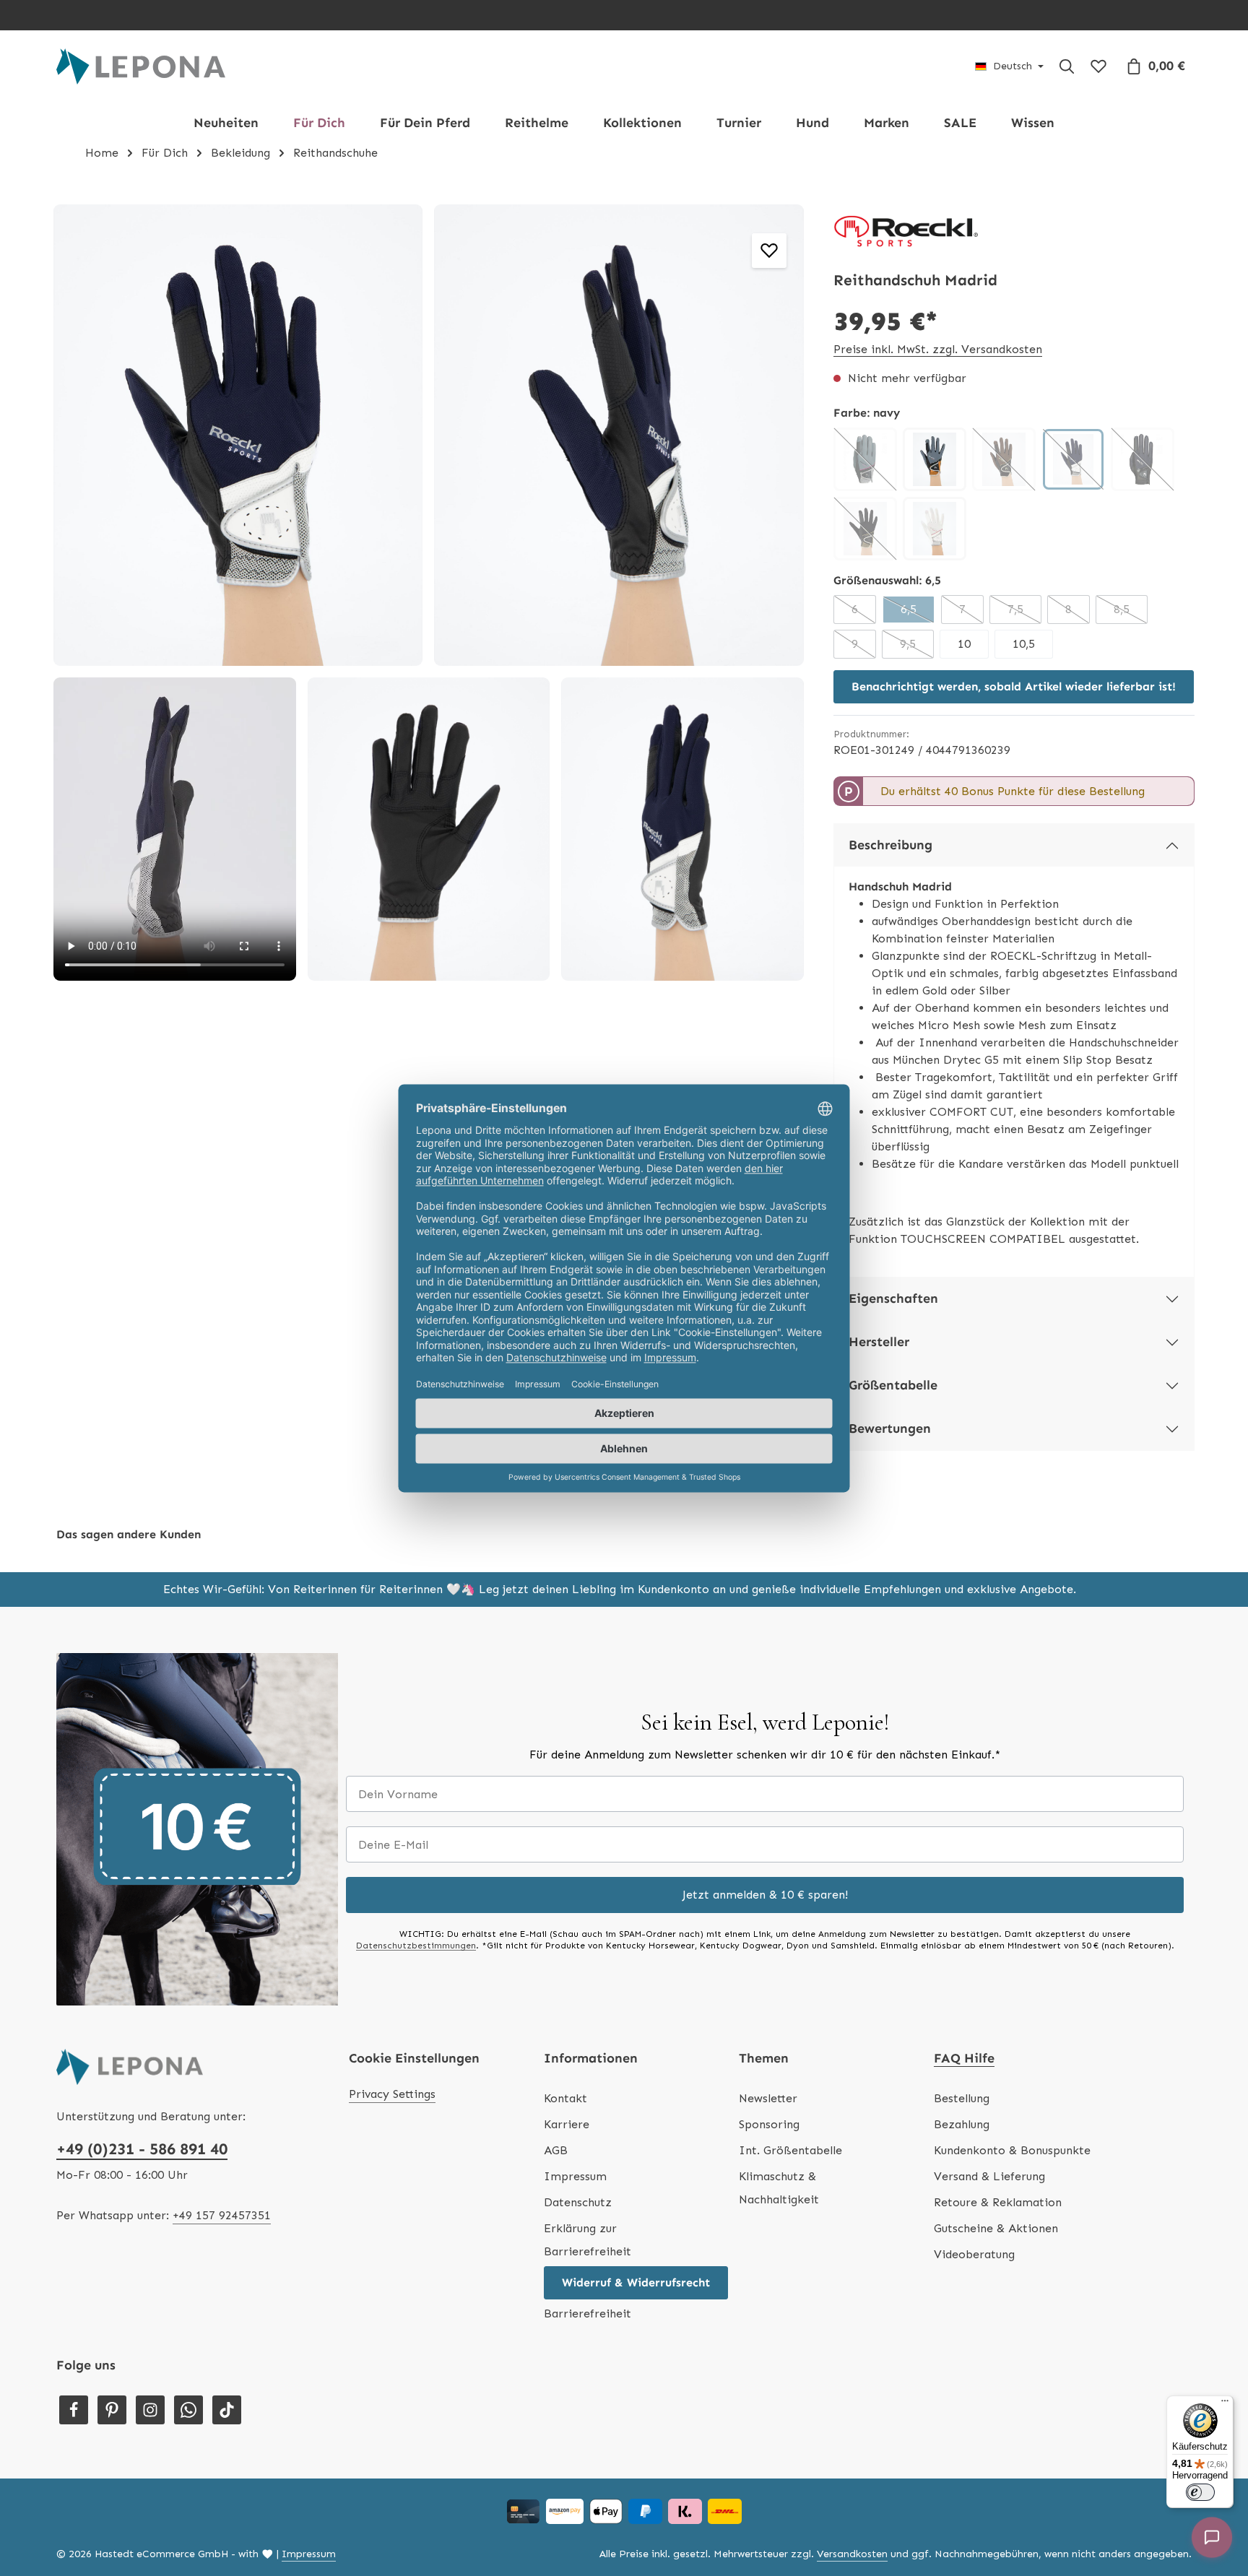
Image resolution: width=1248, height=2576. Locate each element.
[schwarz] (1143, 459)
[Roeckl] (906, 232)
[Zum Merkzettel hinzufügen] (769, 251)
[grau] (865, 459)
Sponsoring (769, 2124)
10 (964, 644)
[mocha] (1004, 459)
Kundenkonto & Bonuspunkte (1012, 2150)
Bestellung (962, 2098)
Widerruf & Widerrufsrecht (636, 2282)
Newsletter (768, 2098)
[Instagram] (150, 2410)
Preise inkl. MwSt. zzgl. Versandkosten (938, 349)
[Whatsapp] (188, 2410)
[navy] (1073, 459)
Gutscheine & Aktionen (996, 2228)
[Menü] (1225, 2404)
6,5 (918, 613)
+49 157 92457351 (222, 2215)
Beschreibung (890, 845)
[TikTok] (227, 2410)
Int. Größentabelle (790, 2150)
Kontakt (565, 2098)
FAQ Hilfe (964, 2058)
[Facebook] (74, 2410)
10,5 (1024, 644)
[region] (429, 593)
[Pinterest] (112, 2410)
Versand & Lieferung (989, 2176)
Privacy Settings (392, 2094)
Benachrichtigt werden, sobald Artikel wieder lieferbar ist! (1014, 686)
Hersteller (879, 1342)
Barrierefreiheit (588, 2313)
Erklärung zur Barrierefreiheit (588, 2240)
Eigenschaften (893, 1298)
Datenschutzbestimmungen (416, 1946)
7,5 (1024, 613)
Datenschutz (578, 2202)
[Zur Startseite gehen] (141, 66)
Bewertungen (890, 1428)
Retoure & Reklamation (998, 2202)
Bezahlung (962, 2124)
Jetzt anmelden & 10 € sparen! (765, 1895)
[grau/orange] (935, 459)
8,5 (1131, 613)
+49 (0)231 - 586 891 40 (142, 2149)
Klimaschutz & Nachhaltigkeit (779, 2188)
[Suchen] (1067, 66)
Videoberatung (974, 2254)
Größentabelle (893, 1385)
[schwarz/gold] (865, 529)
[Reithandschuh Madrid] (238, 435)
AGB (556, 2150)
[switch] (1200, 2492)
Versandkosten (852, 2554)
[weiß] (935, 529)
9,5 (917, 648)
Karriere (567, 2124)
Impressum (575, 2176)
